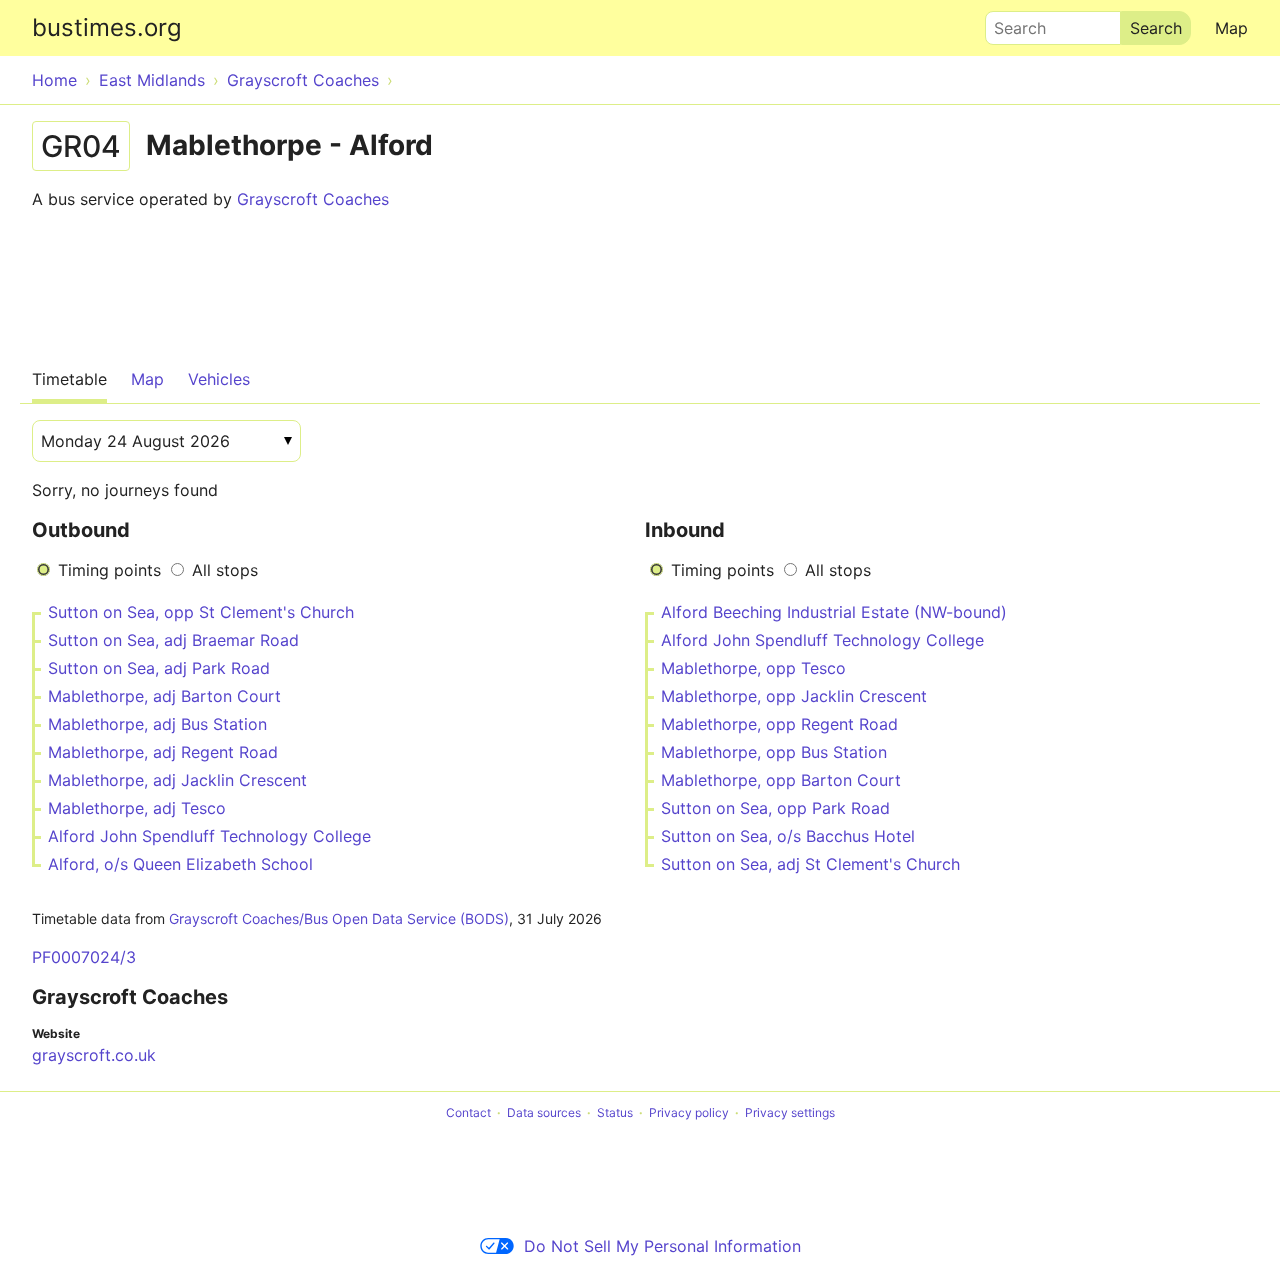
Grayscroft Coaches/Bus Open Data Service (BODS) (339, 918)
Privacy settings (790, 1112)
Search (1011, 23)
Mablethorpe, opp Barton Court (781, 780)
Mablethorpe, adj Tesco (137, 808)
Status (615, 1112)
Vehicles (219, 379)
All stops (225, 570)
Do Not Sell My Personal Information (662, 1246)
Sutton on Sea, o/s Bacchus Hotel (788, 836)
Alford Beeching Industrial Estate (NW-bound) (834, 612)
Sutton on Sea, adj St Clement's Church (810, 864)
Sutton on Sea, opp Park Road (775, 808)
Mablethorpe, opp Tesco (753, 668)
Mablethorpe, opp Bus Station (774, 752)
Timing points (109, 570)
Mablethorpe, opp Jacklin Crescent (794, 696)
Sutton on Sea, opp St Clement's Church (201, 612)
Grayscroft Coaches (313, 199)
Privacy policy (689, 1112)
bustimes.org (107, 27)
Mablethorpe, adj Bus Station (157, 724)
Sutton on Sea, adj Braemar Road (173, 640)
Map (1231, 28)
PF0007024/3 (84, 957)
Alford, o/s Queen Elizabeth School (180, 864)
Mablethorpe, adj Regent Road (163, 752)
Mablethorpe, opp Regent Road (779, 724)
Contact (468, 1112)
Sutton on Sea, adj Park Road (159, 668)
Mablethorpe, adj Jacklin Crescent (177, 780)
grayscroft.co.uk (94, 1055)
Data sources (544, 1112)
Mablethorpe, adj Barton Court (164, 696)
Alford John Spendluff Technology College (209, 836)
